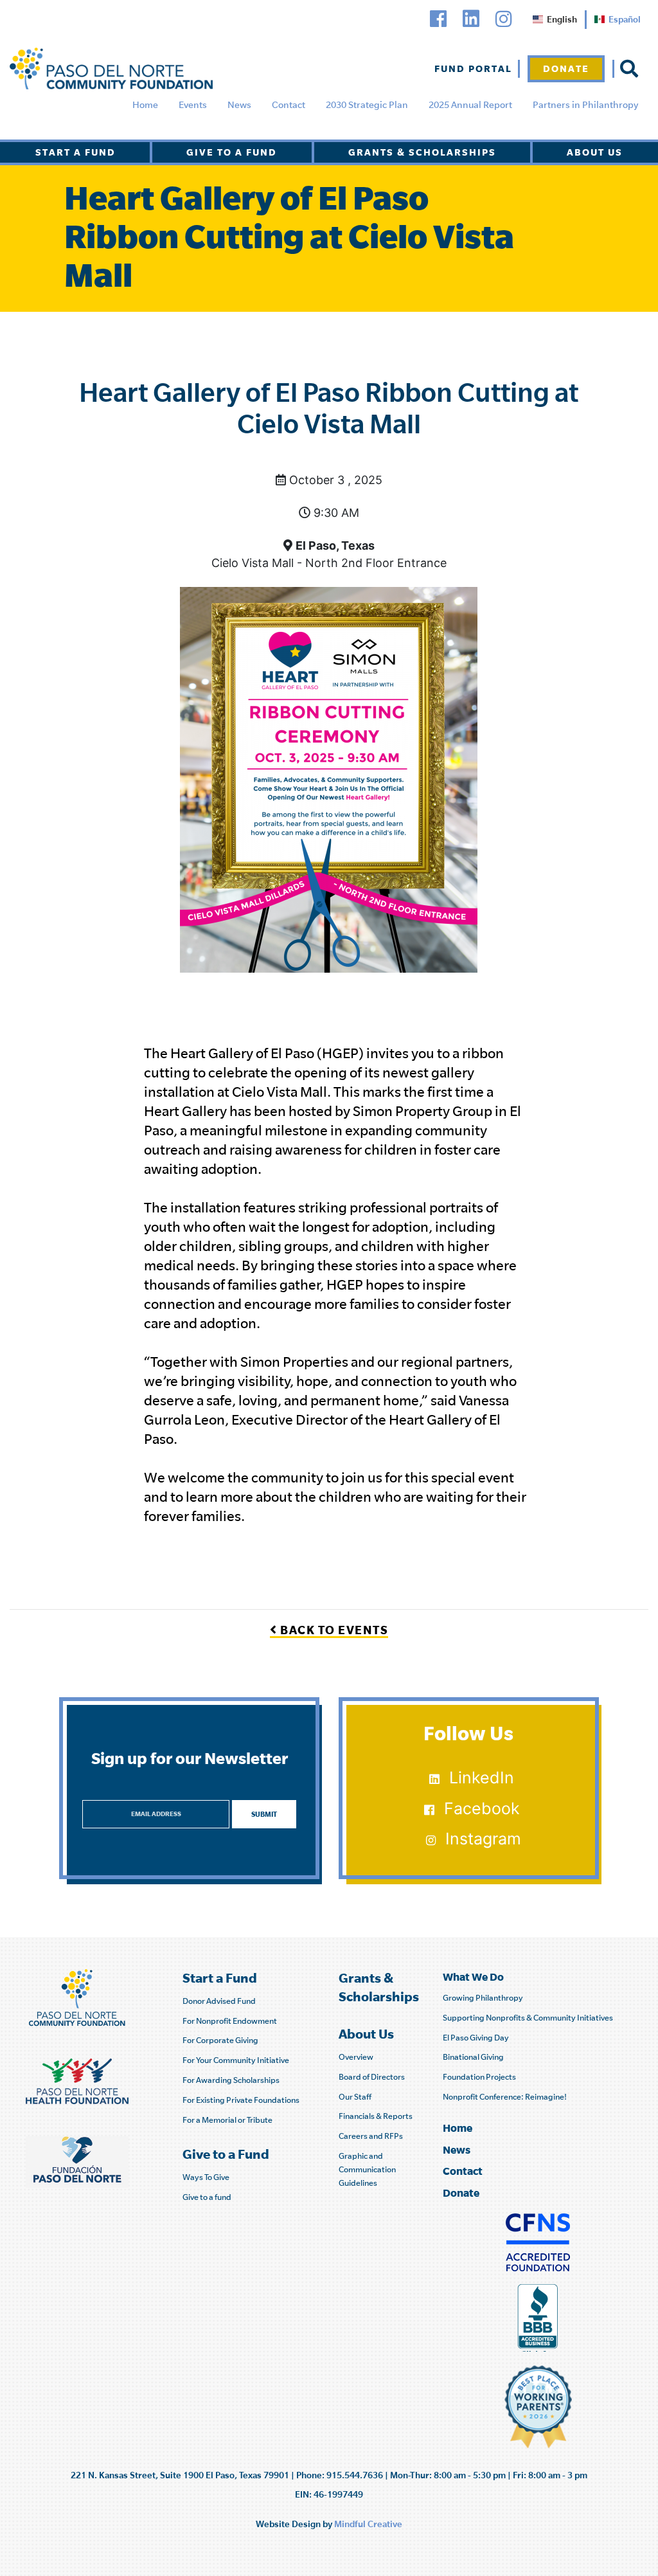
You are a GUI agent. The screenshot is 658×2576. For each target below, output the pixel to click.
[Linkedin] (471, 19)
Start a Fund (76, 152)
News (239, 105)
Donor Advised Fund (219, 2001)
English (562, 19)
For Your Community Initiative (236, 2060)
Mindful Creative (368, 2524)
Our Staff (355, 2097)
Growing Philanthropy (483, 1998)
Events (193, 105)
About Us (595, 152)
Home (145, 105)
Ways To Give (206, 2177)
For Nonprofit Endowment (230, 2021)
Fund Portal (473, 68)
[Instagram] (504, 19)
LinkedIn (482, 1778)
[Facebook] (438, 19)
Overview (356, 2057)
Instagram (483, 1839)
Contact (289, 105)
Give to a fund (207, 2197)
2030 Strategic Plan (367, 105)
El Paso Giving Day (476, 2038)
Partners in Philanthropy (585, 105)
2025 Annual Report (470, 105)
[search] (629, 69)
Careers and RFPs (371, 2136)
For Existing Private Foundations (241, 2100)
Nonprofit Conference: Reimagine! (505, 2097)
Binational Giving (473, 2057)
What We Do (473, 1977)
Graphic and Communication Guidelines (367, 2169)
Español (625, 19)
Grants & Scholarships (422, 152)
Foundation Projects (479, 2077)
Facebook (482, 1808)
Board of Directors (372, 2077)
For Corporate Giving (220, 2040)
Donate (566, 68)
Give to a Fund (232, 152)
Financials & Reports (376, 2116)
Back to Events (333, 1630)
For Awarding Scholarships (231, 2080)
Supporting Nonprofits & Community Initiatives (528, 2018)
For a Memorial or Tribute (227, 2120)
